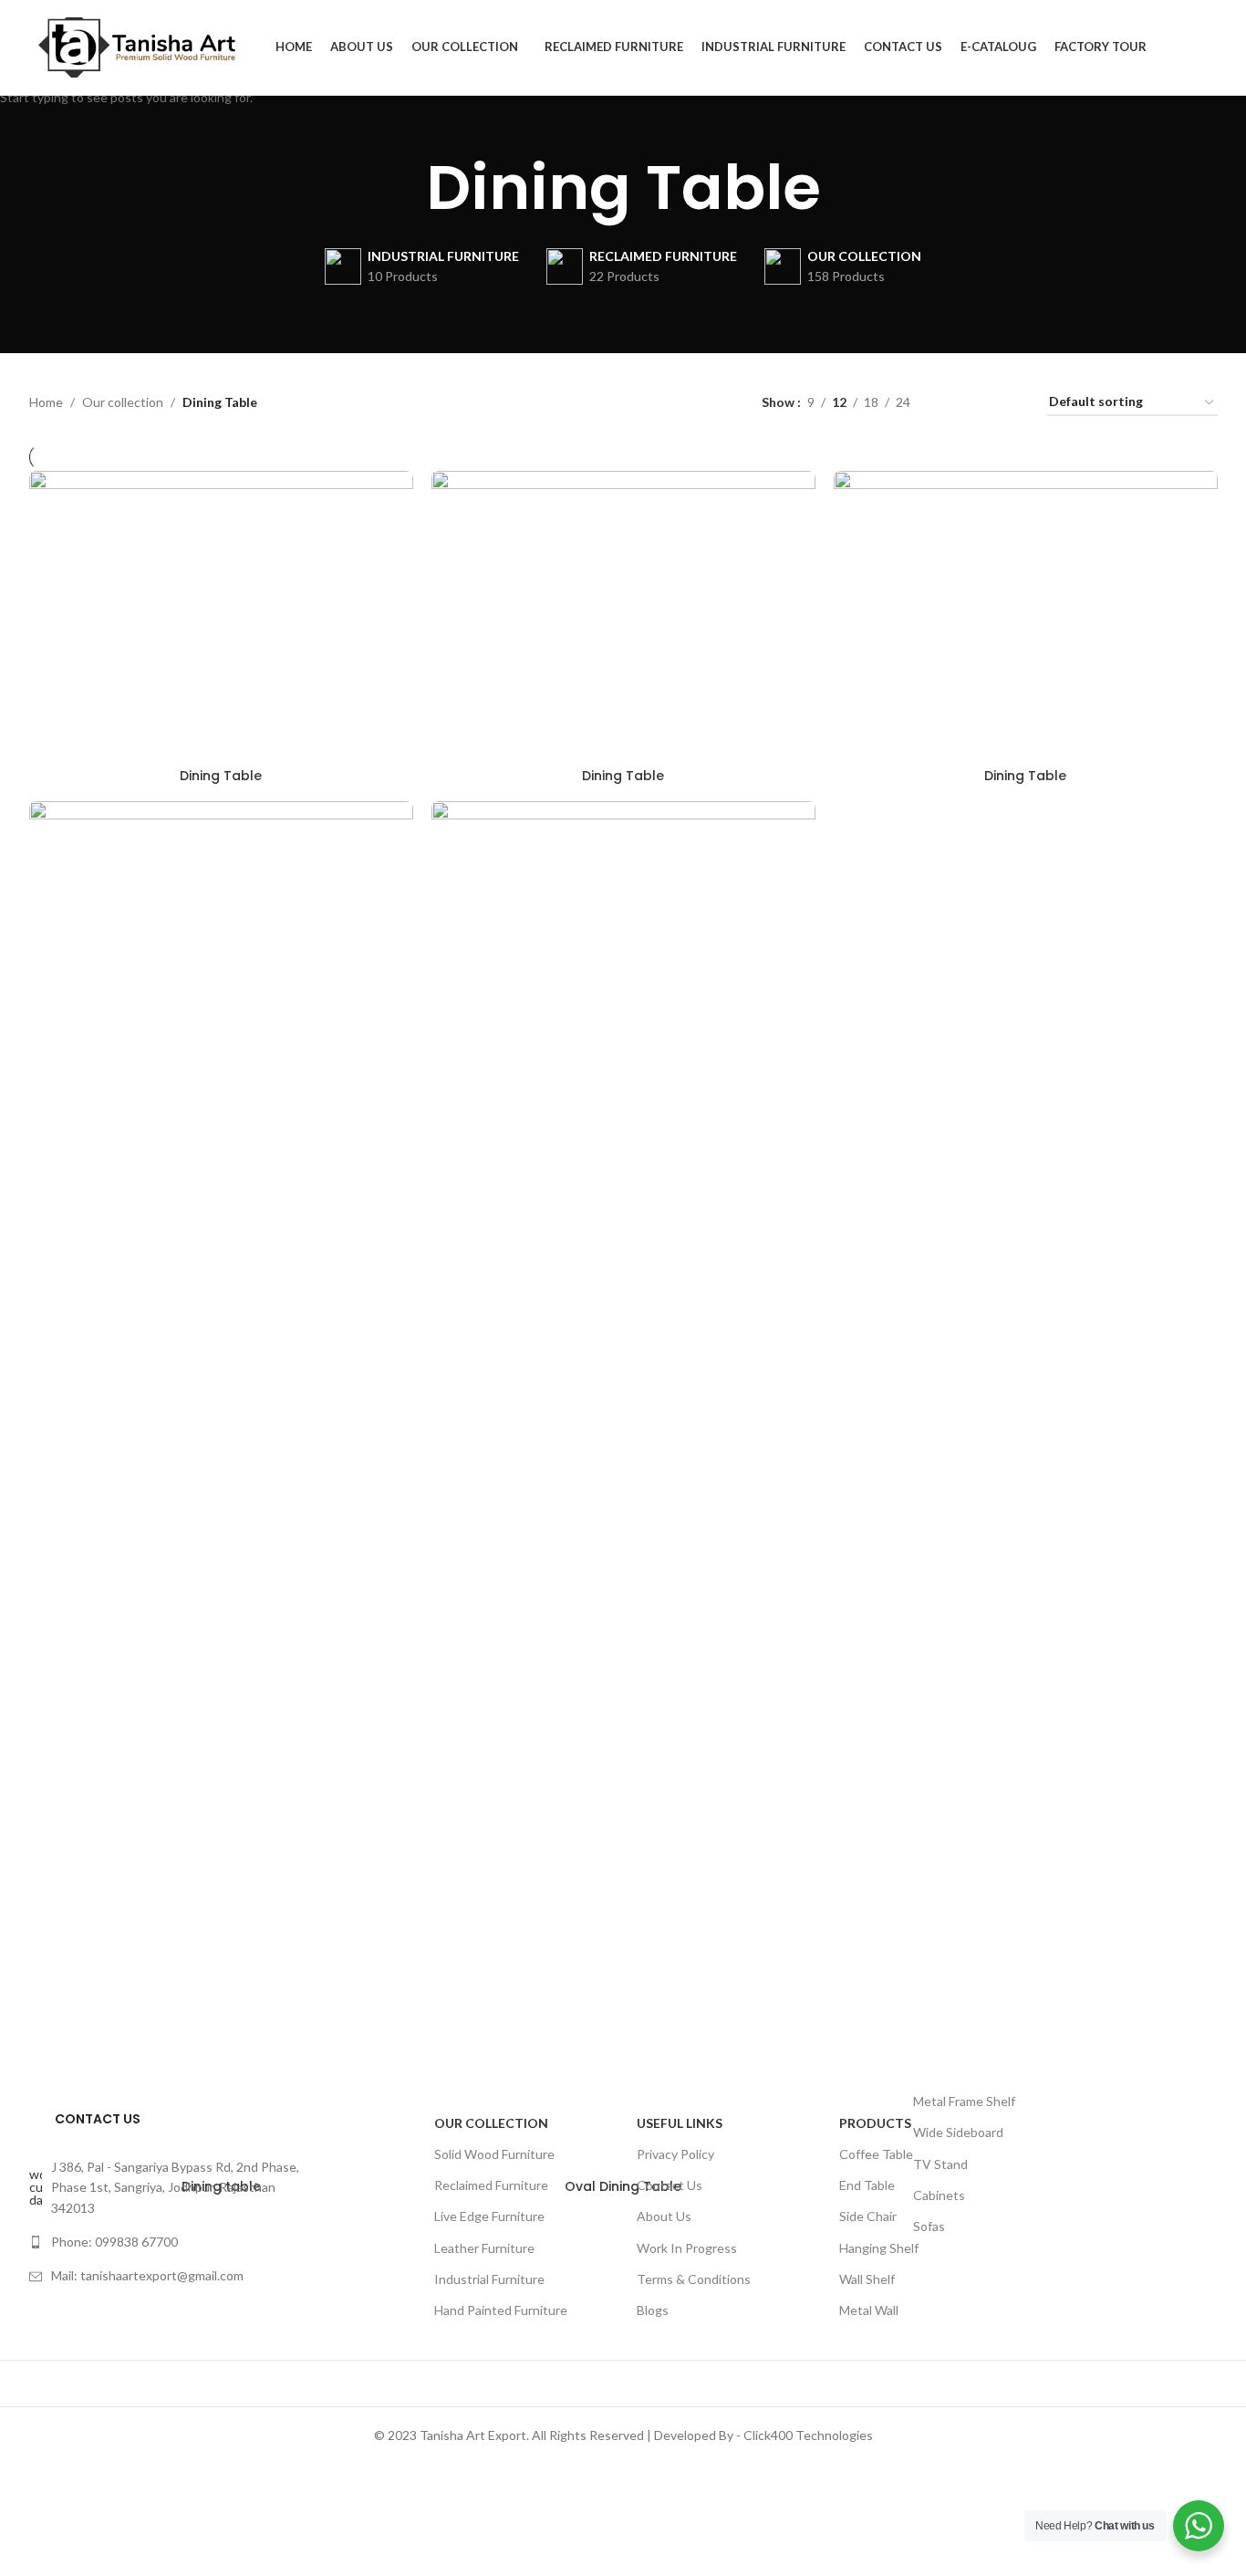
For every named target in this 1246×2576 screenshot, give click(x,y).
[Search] (1212, 47)
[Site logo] (143, 46)
